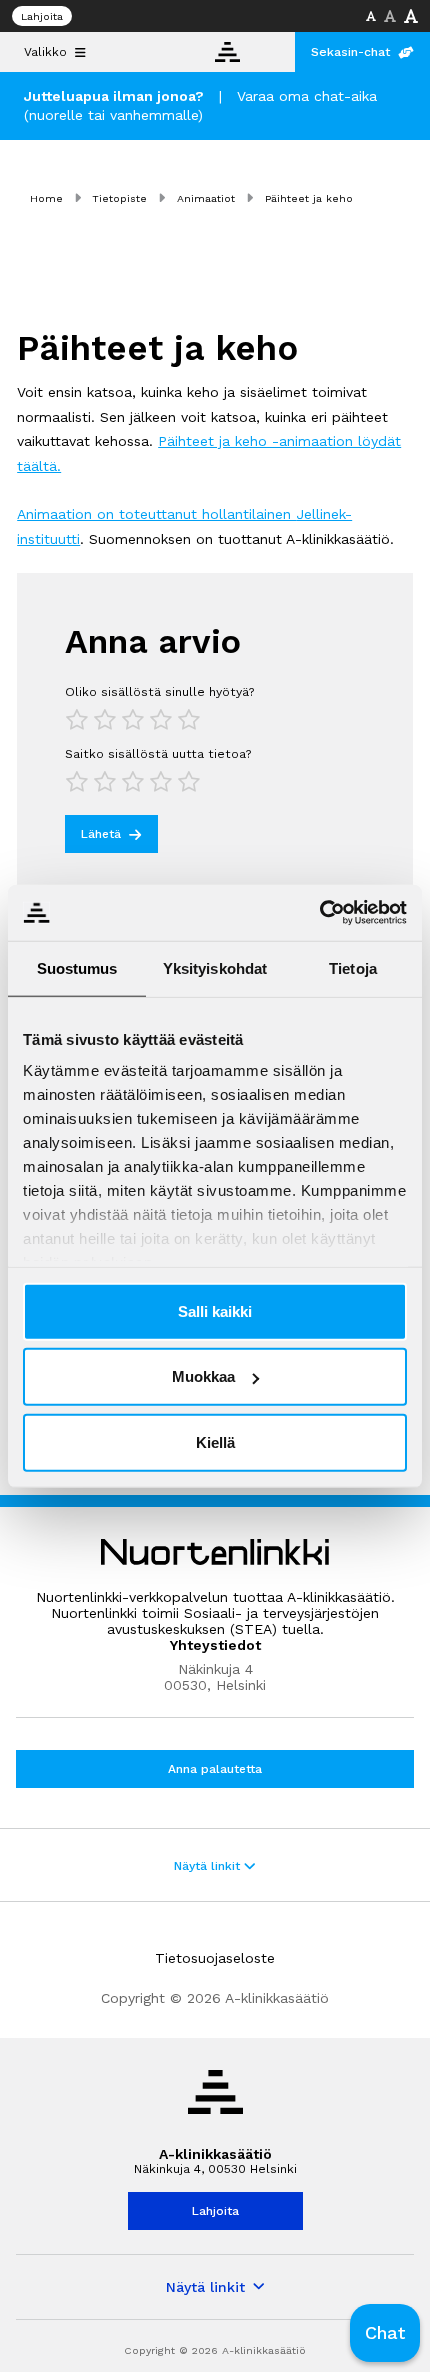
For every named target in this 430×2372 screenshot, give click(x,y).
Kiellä (215, 1441)
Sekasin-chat (350, 52)
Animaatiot (206, 198)
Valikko (45, 52)
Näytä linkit (209, 1866)
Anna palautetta (215, 1769)
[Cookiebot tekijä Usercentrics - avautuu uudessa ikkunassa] (319, 913)
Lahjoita (42, 16)
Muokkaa (203, 1376)
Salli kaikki (215, 1310)
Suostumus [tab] (77, 967)
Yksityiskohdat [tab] (215, 967)
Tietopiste (119, 198)
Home (46, 198)
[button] (385, 2333)
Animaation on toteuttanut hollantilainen (156, 514)
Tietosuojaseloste (215, 1958)
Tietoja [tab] (353, 967)
